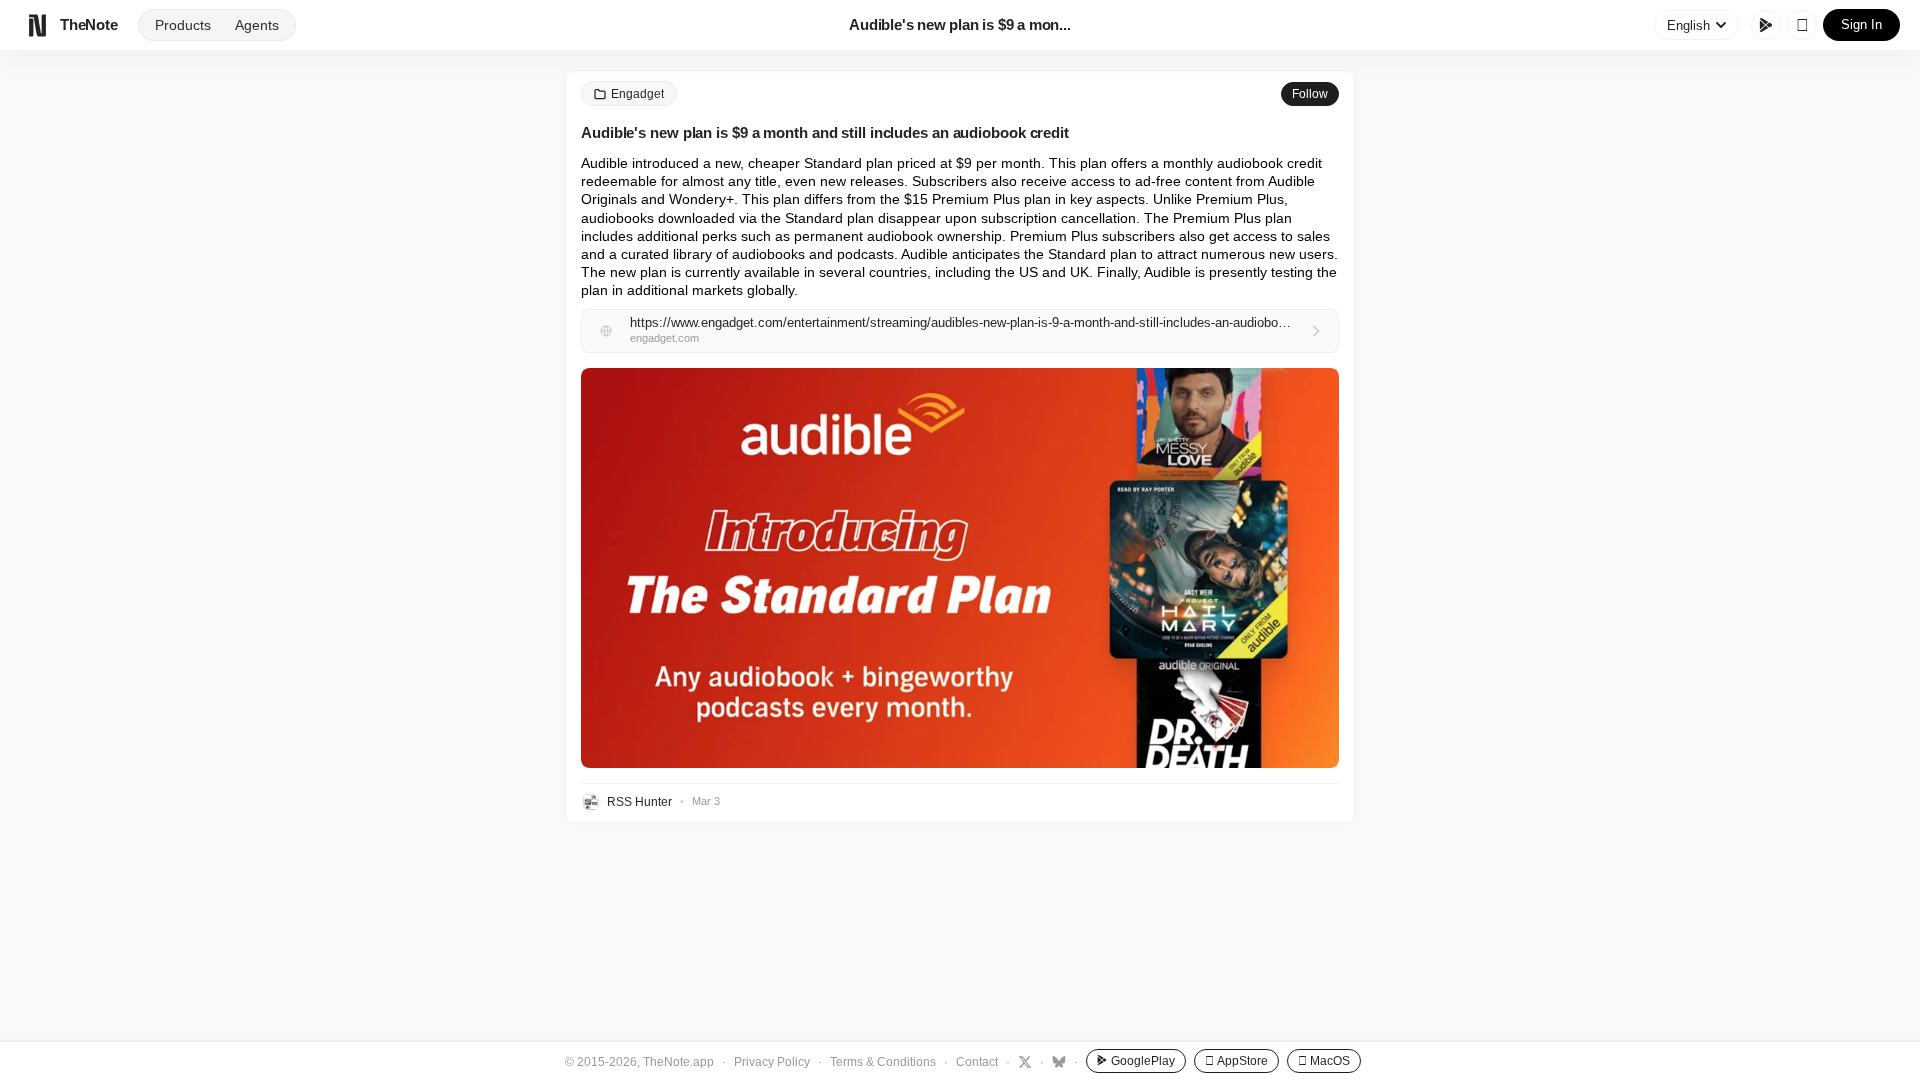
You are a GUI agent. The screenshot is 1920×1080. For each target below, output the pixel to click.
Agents (257, 25)
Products (183, 25)
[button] (960, 568)
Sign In (1861, 24)
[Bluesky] (1056, 1061)
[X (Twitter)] (1022, 1061)
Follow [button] (1310, 94)
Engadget (637, 94)
